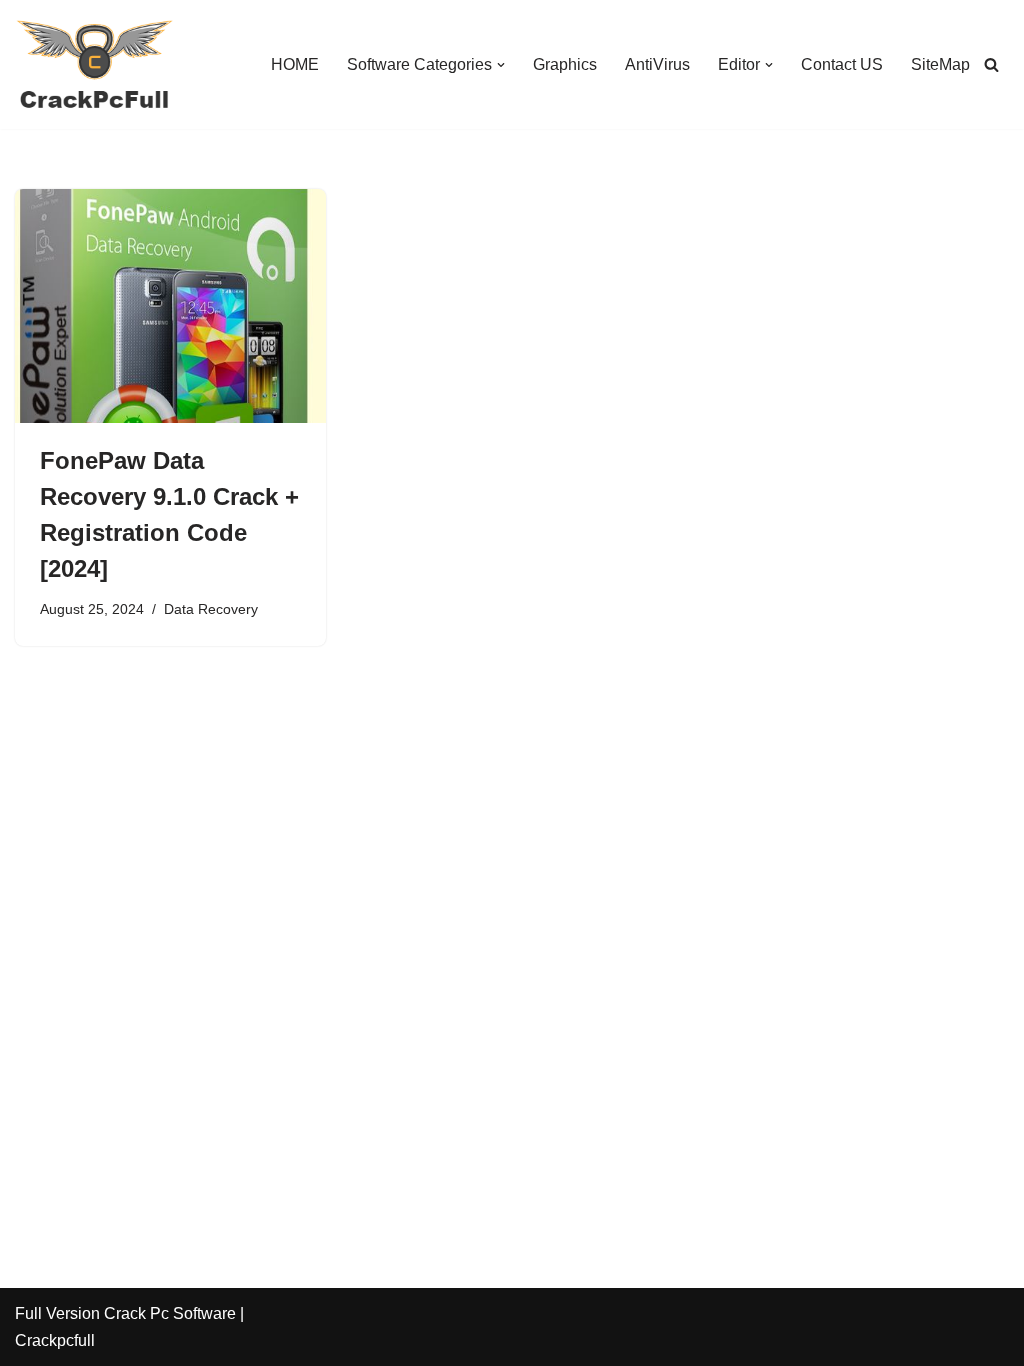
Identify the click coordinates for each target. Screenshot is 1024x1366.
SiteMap (940, 64)
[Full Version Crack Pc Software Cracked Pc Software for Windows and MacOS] (95, 64)
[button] (501, 65)
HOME (295, 64)
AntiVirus (657, 64)
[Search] (991, 64)
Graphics (565, 64)
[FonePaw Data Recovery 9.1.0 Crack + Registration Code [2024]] (170, 305)
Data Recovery (211, 609)
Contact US (842, 64)
